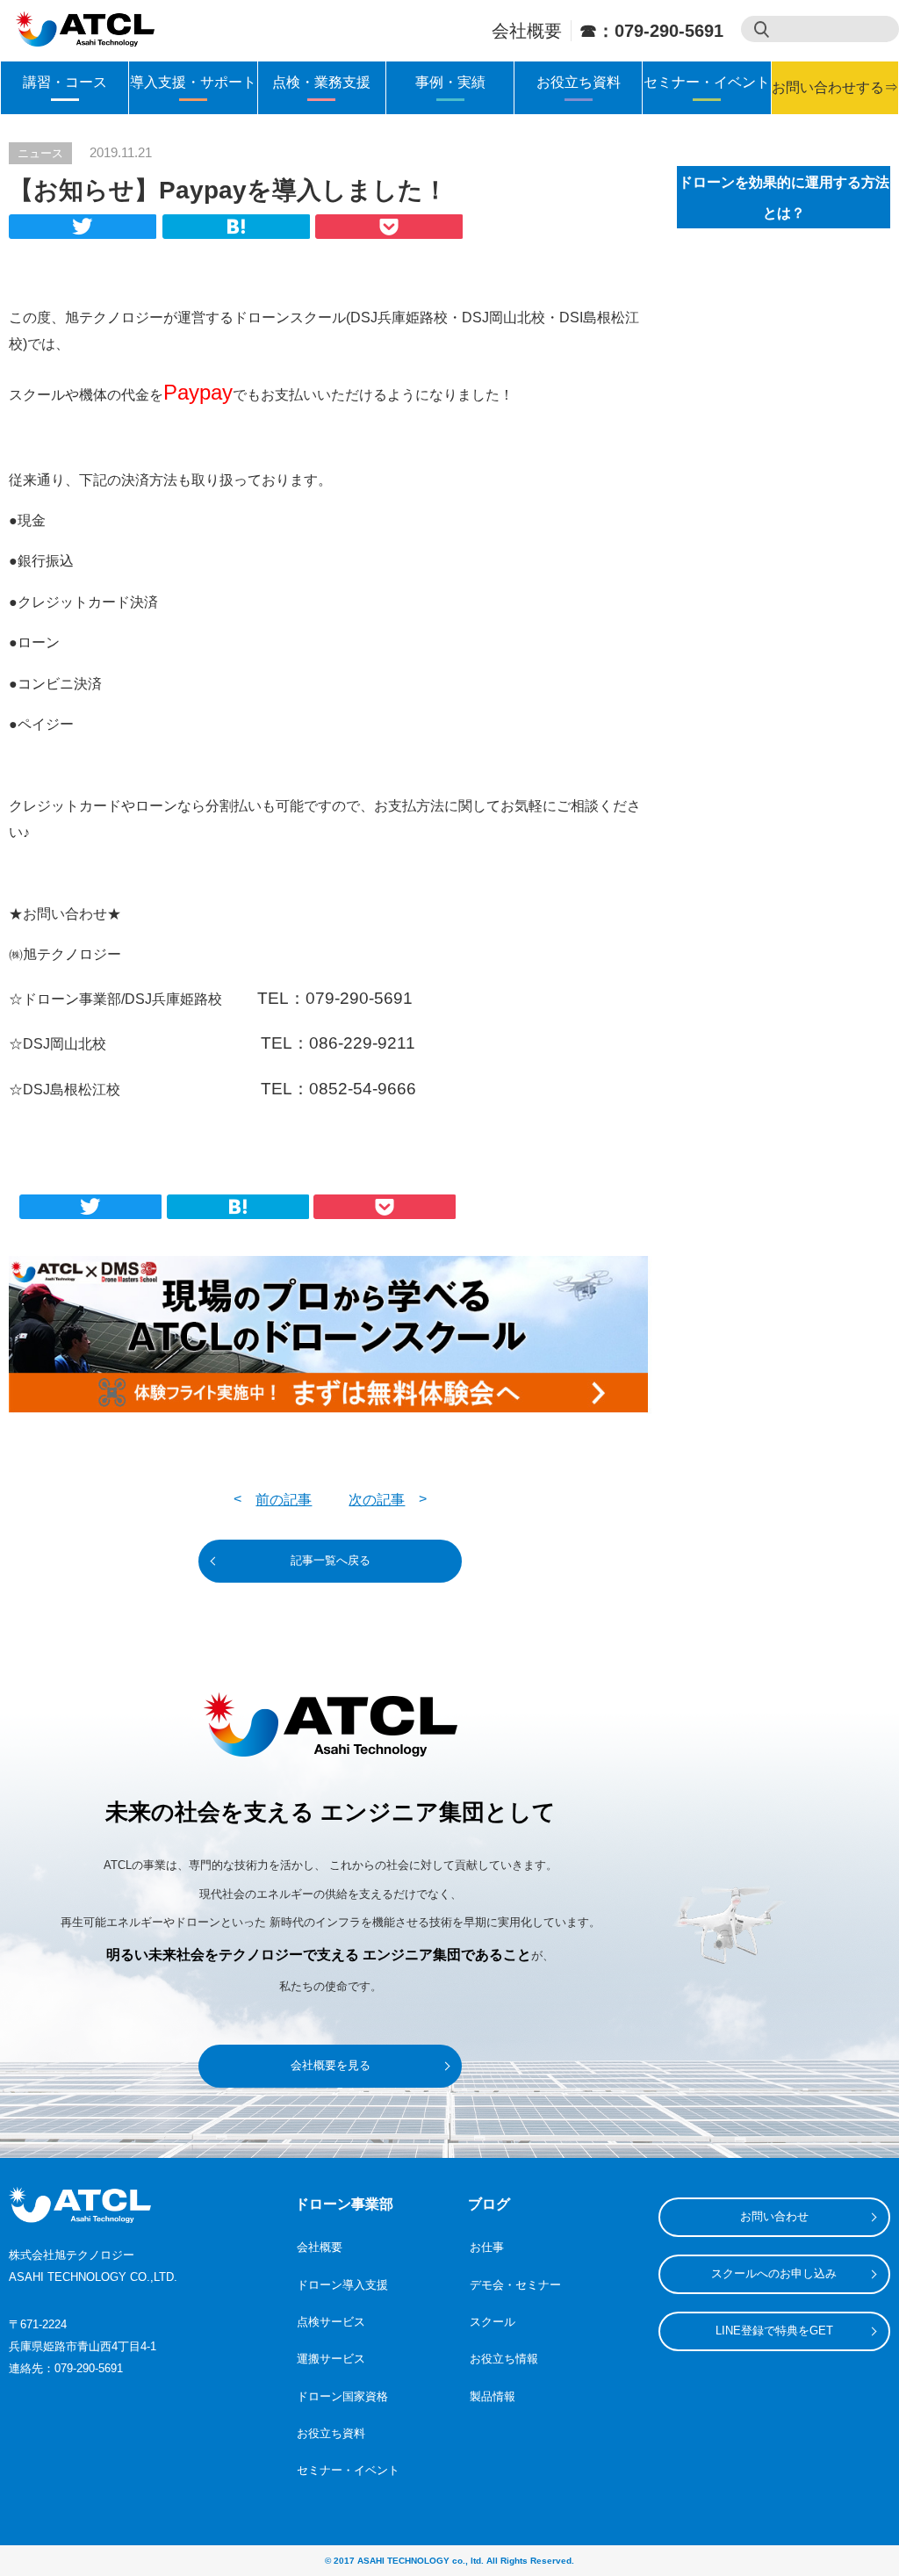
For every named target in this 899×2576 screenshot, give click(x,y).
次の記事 (377, 1500)
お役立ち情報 (504, 2359)
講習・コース (65, 82)
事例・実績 (450, 82)
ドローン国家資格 (342, 2396)
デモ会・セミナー (515, 2285)
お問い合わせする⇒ (835, 87)
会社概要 (527, 31)
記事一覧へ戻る (331, 1560)
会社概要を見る (331, 2065)
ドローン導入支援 (342, 2285)
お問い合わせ (774, 2216)
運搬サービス (331, 2359)
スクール (493, 2322)
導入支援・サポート (193, 82)
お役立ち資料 (579, 82)
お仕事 (487, 2247)
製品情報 (493, 2396)
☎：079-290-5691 (651, 31)
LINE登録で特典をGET (774, 2331)
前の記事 (284, 1500)
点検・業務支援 (321, 82)
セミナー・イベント (707, 82)
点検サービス (331, 2322)
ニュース (40, 153)
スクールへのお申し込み (774, 2273)
